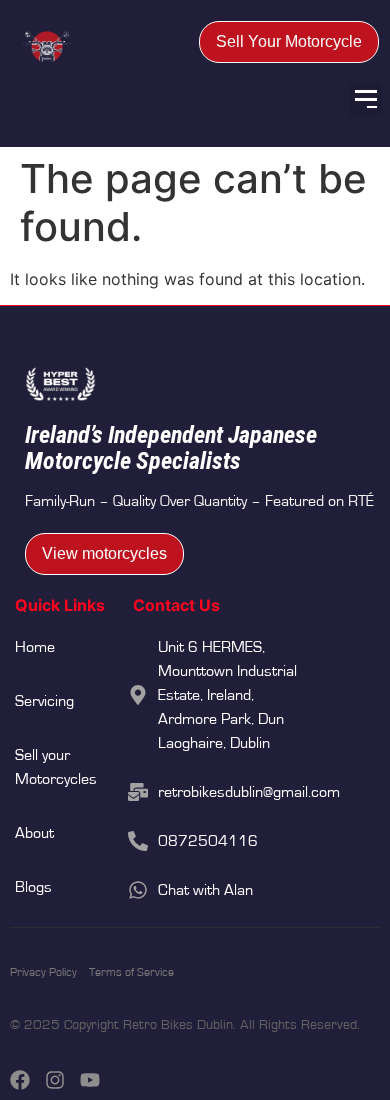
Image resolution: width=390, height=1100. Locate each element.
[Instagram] (55, 1080)
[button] (365, 99)
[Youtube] (90, 1080)
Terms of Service (131, 972)
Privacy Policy (43, 972)
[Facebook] (20, 1080)
